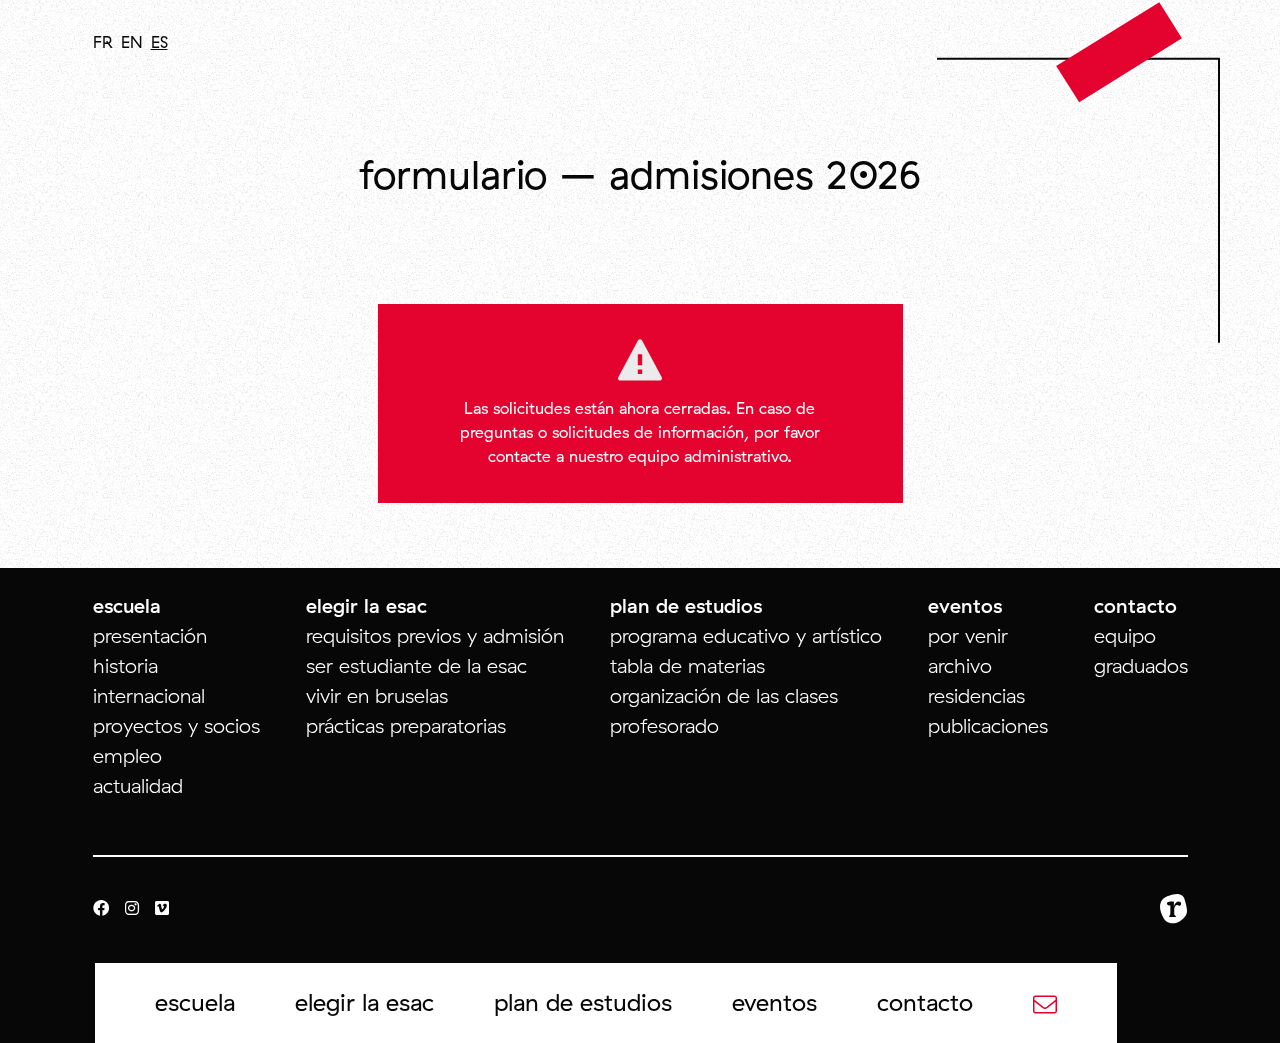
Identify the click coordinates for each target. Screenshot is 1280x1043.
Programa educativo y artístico (746, 635)
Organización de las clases (724, 695)
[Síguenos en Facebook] (101, 909)
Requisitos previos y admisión (435, 635)
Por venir (968, 635)
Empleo (127, 755)
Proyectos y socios (176, 725)
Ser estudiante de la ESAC (416, 665)
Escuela (195, 1002)
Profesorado (664, 725)
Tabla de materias (687, 665)
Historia (125, 665)
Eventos (774, 1002)
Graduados (1141, 665)
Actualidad (138, 785)
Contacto (925, 1002)
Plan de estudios (583, 1002)
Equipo (1125, 635)
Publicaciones (988, 725)
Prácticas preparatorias (406, 725)
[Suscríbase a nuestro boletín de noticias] (1045, 1002)
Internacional (149, 695)
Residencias (976, 695)
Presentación (150, 635)
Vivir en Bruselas (377, 695)
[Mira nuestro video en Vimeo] (162, 909)
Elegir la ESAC (364, 1002)
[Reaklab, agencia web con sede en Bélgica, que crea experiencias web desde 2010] (1174, 909)
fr (103, 42)
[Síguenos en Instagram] (132, 909)
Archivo (960, 665)
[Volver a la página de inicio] (1119, 51)
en (132, 42)
